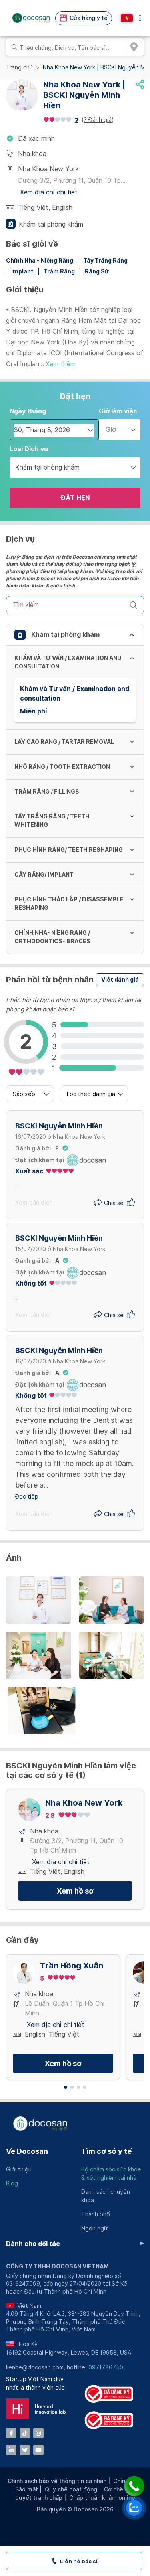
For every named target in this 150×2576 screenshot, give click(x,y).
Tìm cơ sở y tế (106, 2151)
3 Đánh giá (98, 120)
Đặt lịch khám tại (40, 1160)
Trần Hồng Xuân (72, 1966)
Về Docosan (27, 2151)
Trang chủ (19, 67)
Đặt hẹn (75, 498)
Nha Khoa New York (84, 1803)
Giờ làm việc (118, 411)
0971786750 (106, 2367)
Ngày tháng (28, 411)
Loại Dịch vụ (29, 449)
